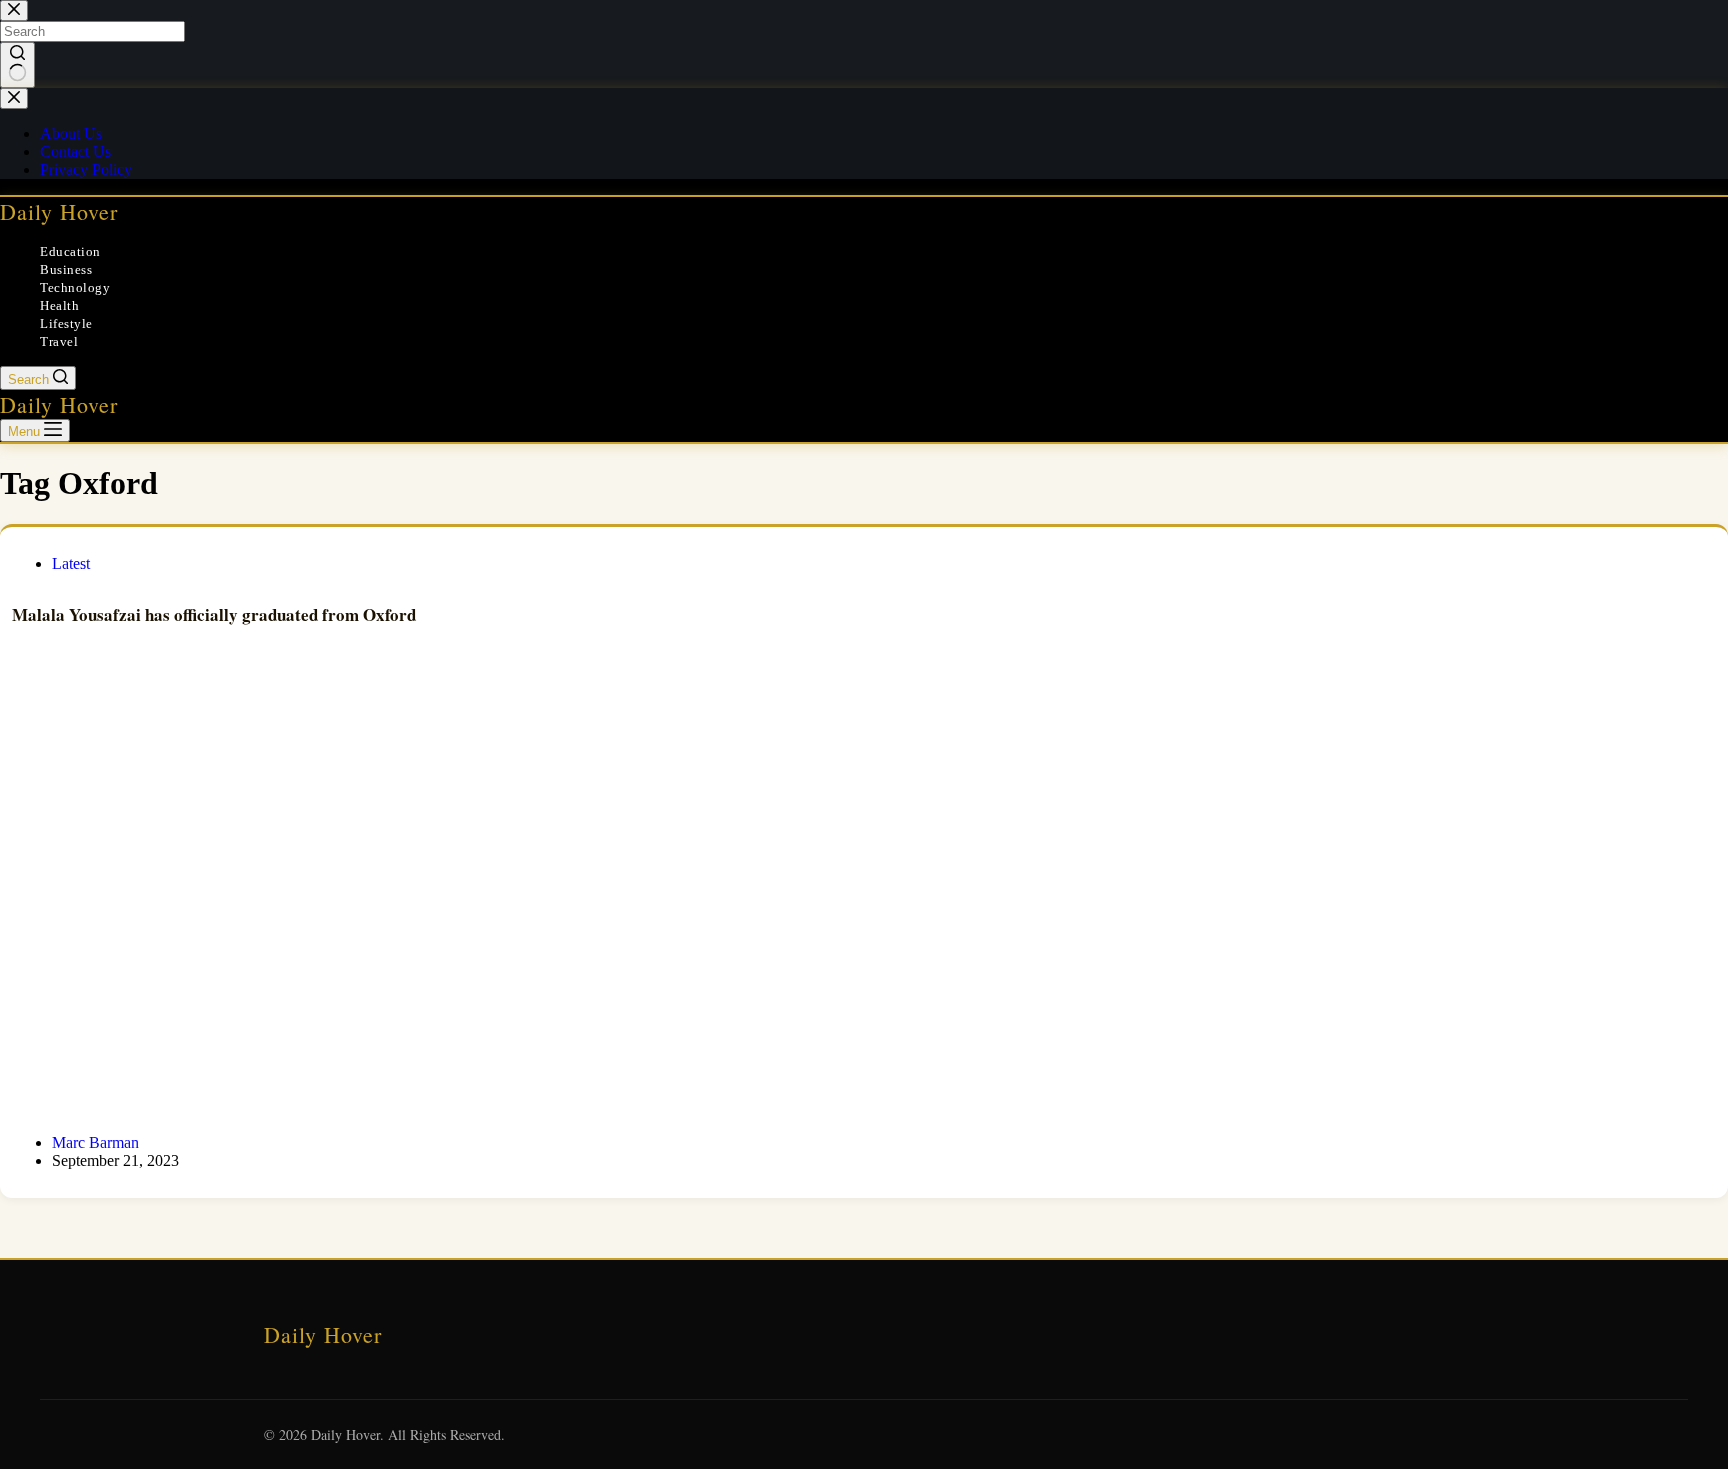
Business (66, 269)
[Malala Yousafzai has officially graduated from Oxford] (864, 902)
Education (70, 251)
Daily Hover (59, 211)
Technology (75, 287)
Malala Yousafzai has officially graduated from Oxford (214, 614)
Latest (71, 563)
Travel (59, 341)
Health (59, 305)
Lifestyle (66, 323)
